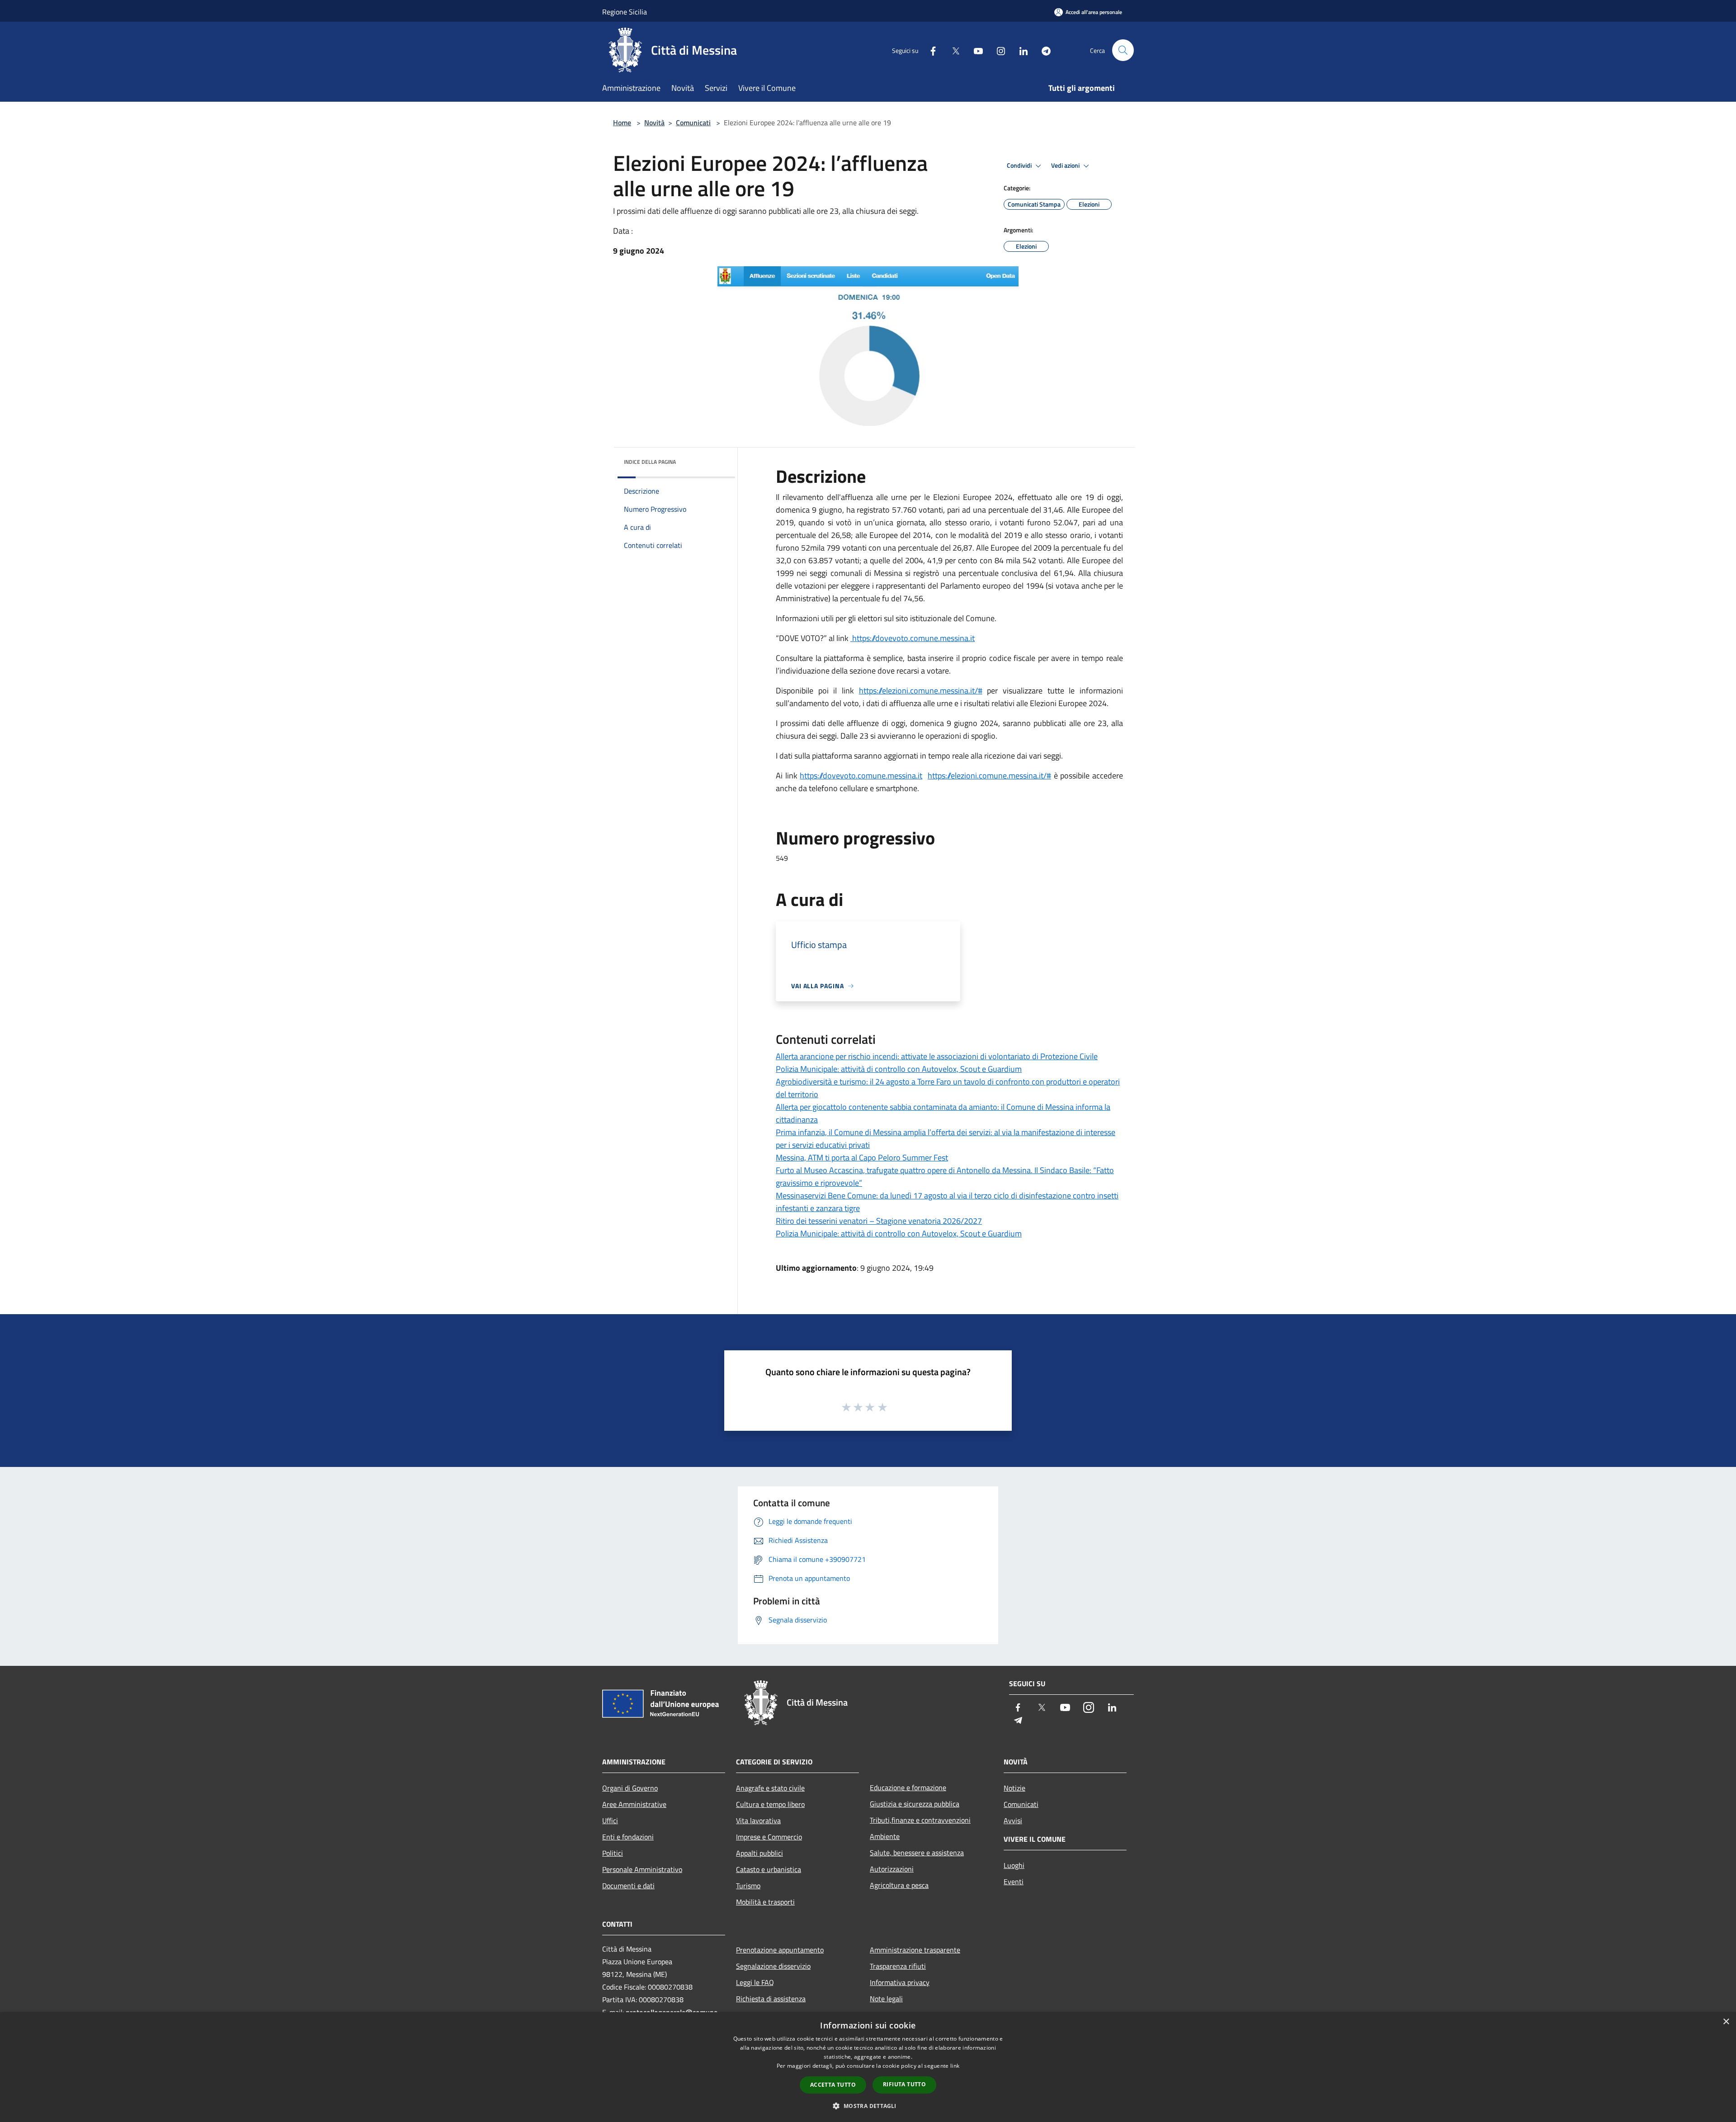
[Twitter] (952, 50)
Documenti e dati (628, 1886)
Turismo (748, 1886)
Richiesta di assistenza (771, 1999)
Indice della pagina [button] (650, 462)
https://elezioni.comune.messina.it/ (918, 691)
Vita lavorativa (758, 1820)
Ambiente (885, 1836)
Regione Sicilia (625, 12)
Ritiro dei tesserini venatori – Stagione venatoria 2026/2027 (879, 1221)
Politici (613, 1853)
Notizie (1014, 1788)
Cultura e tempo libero (770, 1804)
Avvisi (1013, 1820)
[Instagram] (997, 50)
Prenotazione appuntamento (780, 1950)
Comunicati (693, 123)
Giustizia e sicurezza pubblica (915, 1804)
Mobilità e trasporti (765, 1902)
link (955, 2066)
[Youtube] (975, 50)
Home (622, 123)
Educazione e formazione (908, 1787)
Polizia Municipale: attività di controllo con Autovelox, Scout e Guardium (899, 1069)
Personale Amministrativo (642, 1869)
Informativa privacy (900, 1982)
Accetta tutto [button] (833, 2085)
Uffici (610, 1820)
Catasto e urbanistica (769, 1869)
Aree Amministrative (634, 1804)
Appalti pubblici (759, 1853)
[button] (868, 2106)
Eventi (1014, 1882)
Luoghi (1014, 1865)
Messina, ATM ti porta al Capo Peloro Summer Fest (862, 1158)
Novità (654, 123)
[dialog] (868, 2067)
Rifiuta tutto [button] (904, 2084)
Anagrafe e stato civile (770, 1788)
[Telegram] (1043, 50)
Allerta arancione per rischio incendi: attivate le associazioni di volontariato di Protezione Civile (937, 1056)
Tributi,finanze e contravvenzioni (920, 1820)
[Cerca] (1123, 50)
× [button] (1726, 2022)
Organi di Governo (630, 1788)
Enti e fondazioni (628, 1837)
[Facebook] (929, 50)
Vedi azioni (1066, 165)
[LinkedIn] (1020, 50)
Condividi (1020, 165)
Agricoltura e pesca (899, 1885)
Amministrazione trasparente (915, 1950)
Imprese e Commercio (769, 1837)
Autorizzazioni (892, 1869)
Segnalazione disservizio (773, 1966)
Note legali (886, 1999)
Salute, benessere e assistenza (917, 1853)
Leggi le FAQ (755, 1982)
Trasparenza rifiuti (898, 1966)
